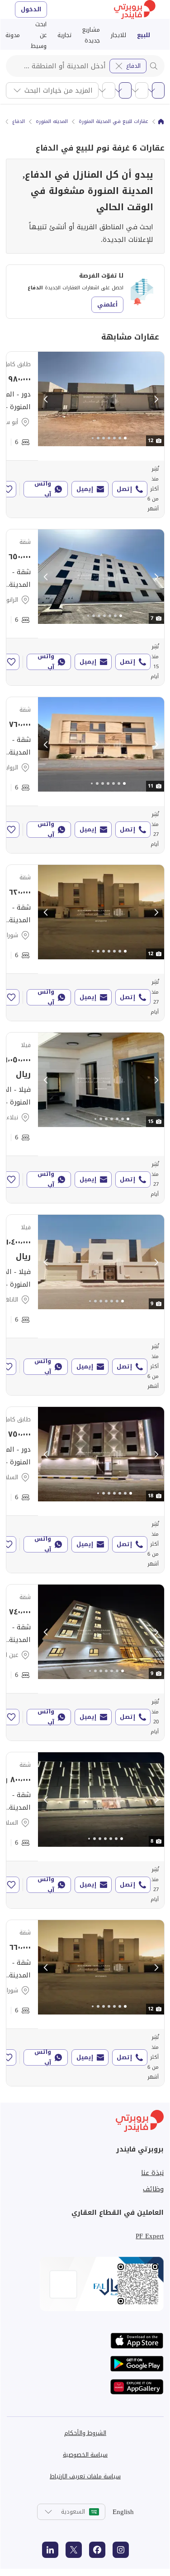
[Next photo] (156, 399)
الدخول (31, 9)
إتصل (124, 489)
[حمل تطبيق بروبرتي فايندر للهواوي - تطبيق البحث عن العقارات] (137, 2387)
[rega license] (85, 2284)
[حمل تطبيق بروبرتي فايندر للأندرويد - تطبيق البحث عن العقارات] (137, 2364)
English (123, 2512)
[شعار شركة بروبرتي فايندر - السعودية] (135, 9)
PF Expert (150, 2236)
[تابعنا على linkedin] (50, 2550)
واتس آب (43, 489)
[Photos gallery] (101, 399)
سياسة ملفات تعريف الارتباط (85, 2476)
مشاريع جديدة (91, 35)
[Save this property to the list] (8, 489)
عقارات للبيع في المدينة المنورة (113, 122)
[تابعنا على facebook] (97, 2550)
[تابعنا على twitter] (74, 2550)
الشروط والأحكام (85, 2433)
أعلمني (107, 304)
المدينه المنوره (52, 122)
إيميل (85, 489)
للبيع (144, 35)
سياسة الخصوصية (85, 2455)
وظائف (153, 2189)
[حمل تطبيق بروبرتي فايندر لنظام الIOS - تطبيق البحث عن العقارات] (137, 2341)
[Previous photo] (46, 399)
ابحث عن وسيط (39, 35)
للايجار (118, 35)
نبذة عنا (152, 2173)
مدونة (13, 35)
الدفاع (133, 66)
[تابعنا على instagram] (121, 2550)
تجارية (64, 35)
